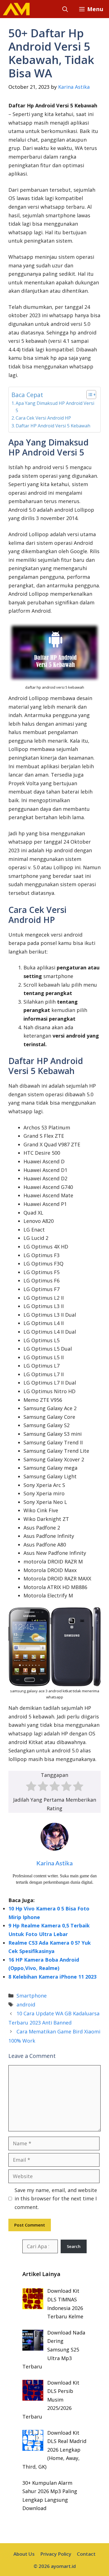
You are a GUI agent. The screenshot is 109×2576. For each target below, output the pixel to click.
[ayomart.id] (16, 9)
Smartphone (32, 1996)
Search (74, 2246)
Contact (86, 2554)
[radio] (31, 1787)
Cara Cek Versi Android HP (43, 418)
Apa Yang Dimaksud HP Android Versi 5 (55, 407)
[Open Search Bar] (65, 9)
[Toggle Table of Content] (88, 395)
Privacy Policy (56, 2554)
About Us (24, 2554)
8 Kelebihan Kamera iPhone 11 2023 (52, 1977)
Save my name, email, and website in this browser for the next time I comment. (56, 2199)
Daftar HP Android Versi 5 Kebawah (53, 426)
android (26, 2004)
